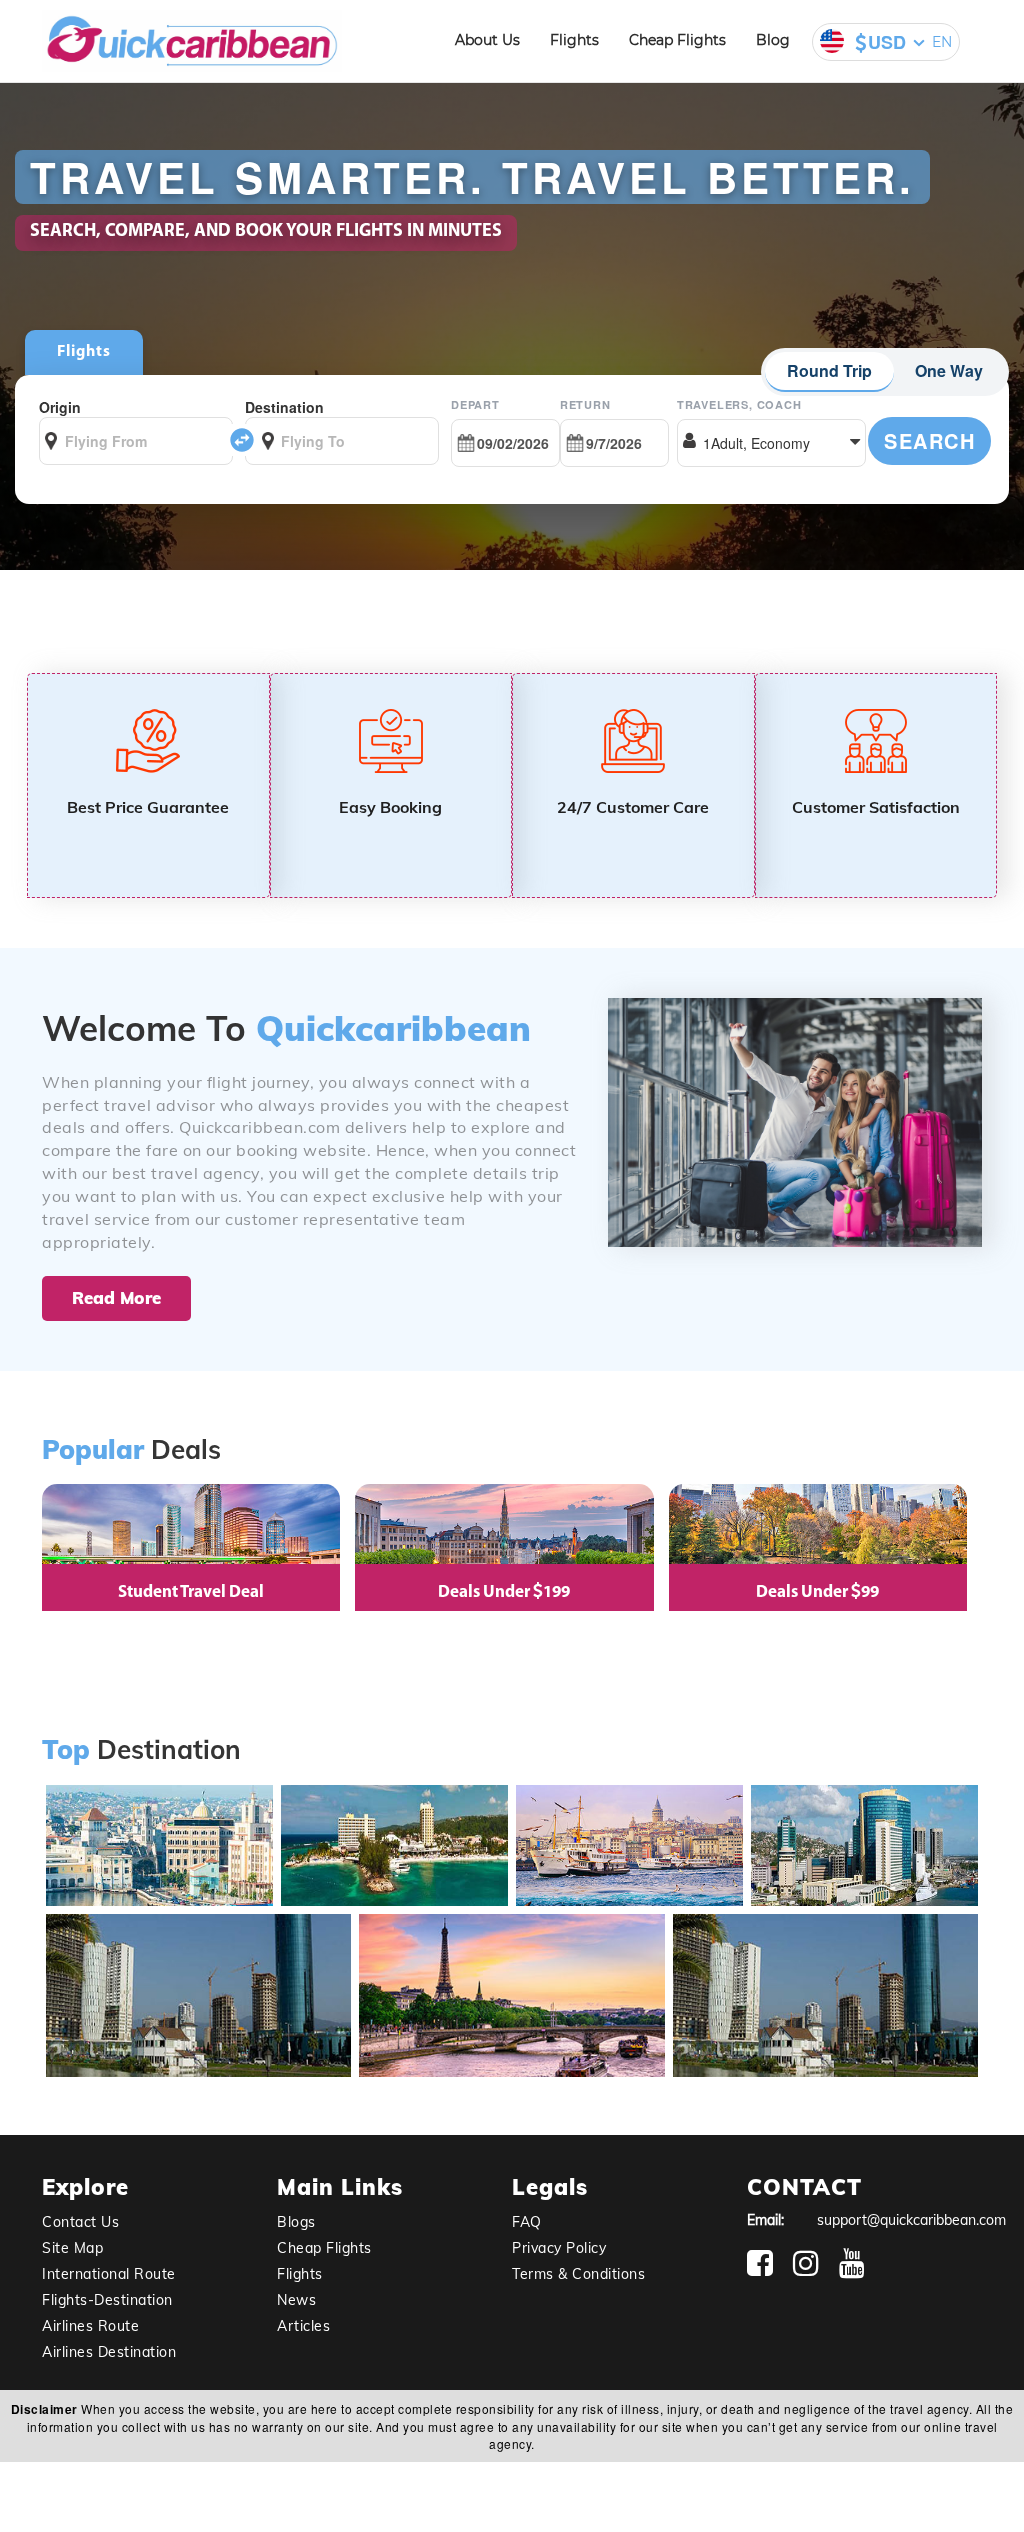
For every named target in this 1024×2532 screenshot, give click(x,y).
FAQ (527, 2222)
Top (66, 1750)
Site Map (72, 2248)
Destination (284, 407)
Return (585, 404)
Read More (116, 1297)
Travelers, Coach (739, 404)
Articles (303, 2326)
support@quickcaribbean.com (911, 2220)
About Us (487, 40)
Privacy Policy (559, 2248)
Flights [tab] (84, 352)
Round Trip (829, 370)
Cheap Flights (677, 40)
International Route (109, 2274)
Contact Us (80, 2222)
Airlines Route (90, 2326)
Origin (60, 407)
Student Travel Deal (191, 1592)
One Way (949, 370)
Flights (574, 40)
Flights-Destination (107, 2300)
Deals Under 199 (504, 1592)
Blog (773, 40)
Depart (475, 404)
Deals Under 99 (817, 1592)
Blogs (296, 2222)
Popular (93, 1450)
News (296, 2300)
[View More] (196, 2062)
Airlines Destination (109, 2352)
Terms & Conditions (578, 2274)
